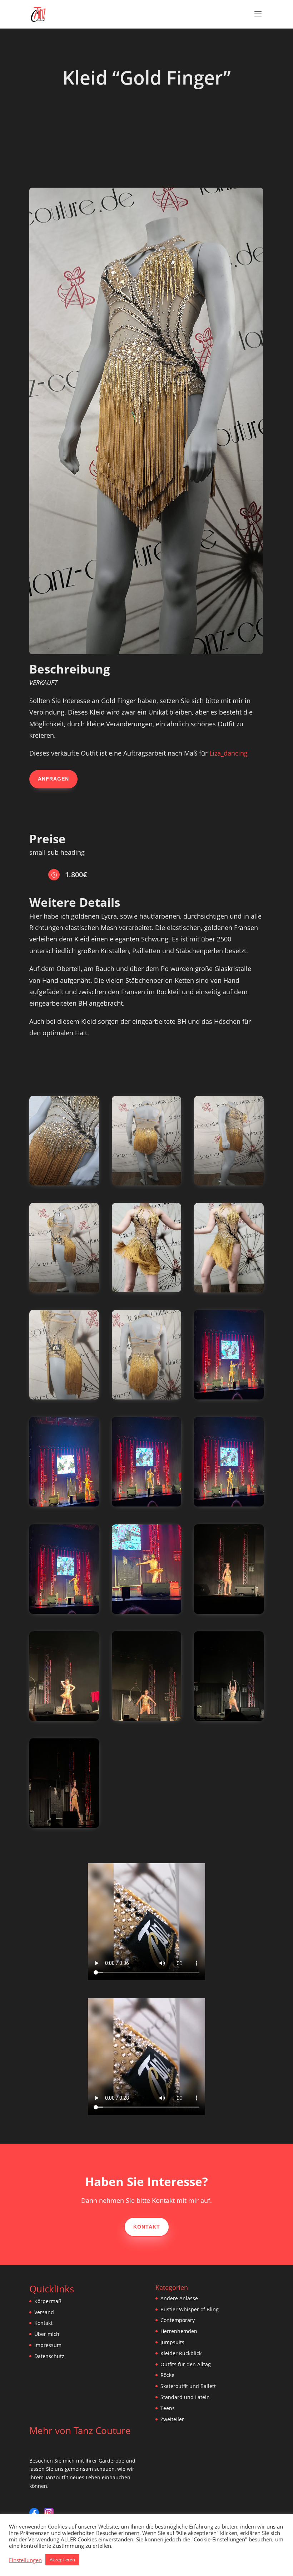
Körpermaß (48, 2301)
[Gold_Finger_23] (229, 1719)
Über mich (47, 2334)
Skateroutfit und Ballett (188, 2386)
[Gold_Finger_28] (64, 1612)
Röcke (167, 2375)
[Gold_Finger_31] (147, 1505)
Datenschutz (49, 2356)
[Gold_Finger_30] (229, 1505)
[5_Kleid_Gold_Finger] (64, 1290)
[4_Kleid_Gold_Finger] (229, 1183)
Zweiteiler (172, 2419)
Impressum (48, 2345)
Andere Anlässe (179, 2298)
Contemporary (178, 2320)
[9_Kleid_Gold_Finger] (64, 1398)
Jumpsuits (172, 2342)
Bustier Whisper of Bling (190, 2309)
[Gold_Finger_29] (229, 1398)
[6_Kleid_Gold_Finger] (229, 1290)
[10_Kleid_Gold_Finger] (147, 1398)
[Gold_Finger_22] (64, 1826)
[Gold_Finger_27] (147, 1612)
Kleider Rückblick (181, 2353)
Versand (44, 2312)
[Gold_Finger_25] (64, 1719)
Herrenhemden (179, 2331)
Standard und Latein (185, 2397)
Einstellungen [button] (25, 2560)
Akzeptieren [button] (62, 2560)
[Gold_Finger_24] (147, 1719)
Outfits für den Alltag (186, 2364)
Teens (168, 2408)
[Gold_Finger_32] (64, 1505)
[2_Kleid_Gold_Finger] (64, 1183)
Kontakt (147, 2227)
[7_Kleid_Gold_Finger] (147, 1290)
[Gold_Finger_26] (229, 1612)
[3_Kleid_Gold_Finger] (147, 1183)
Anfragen (53, 779)
